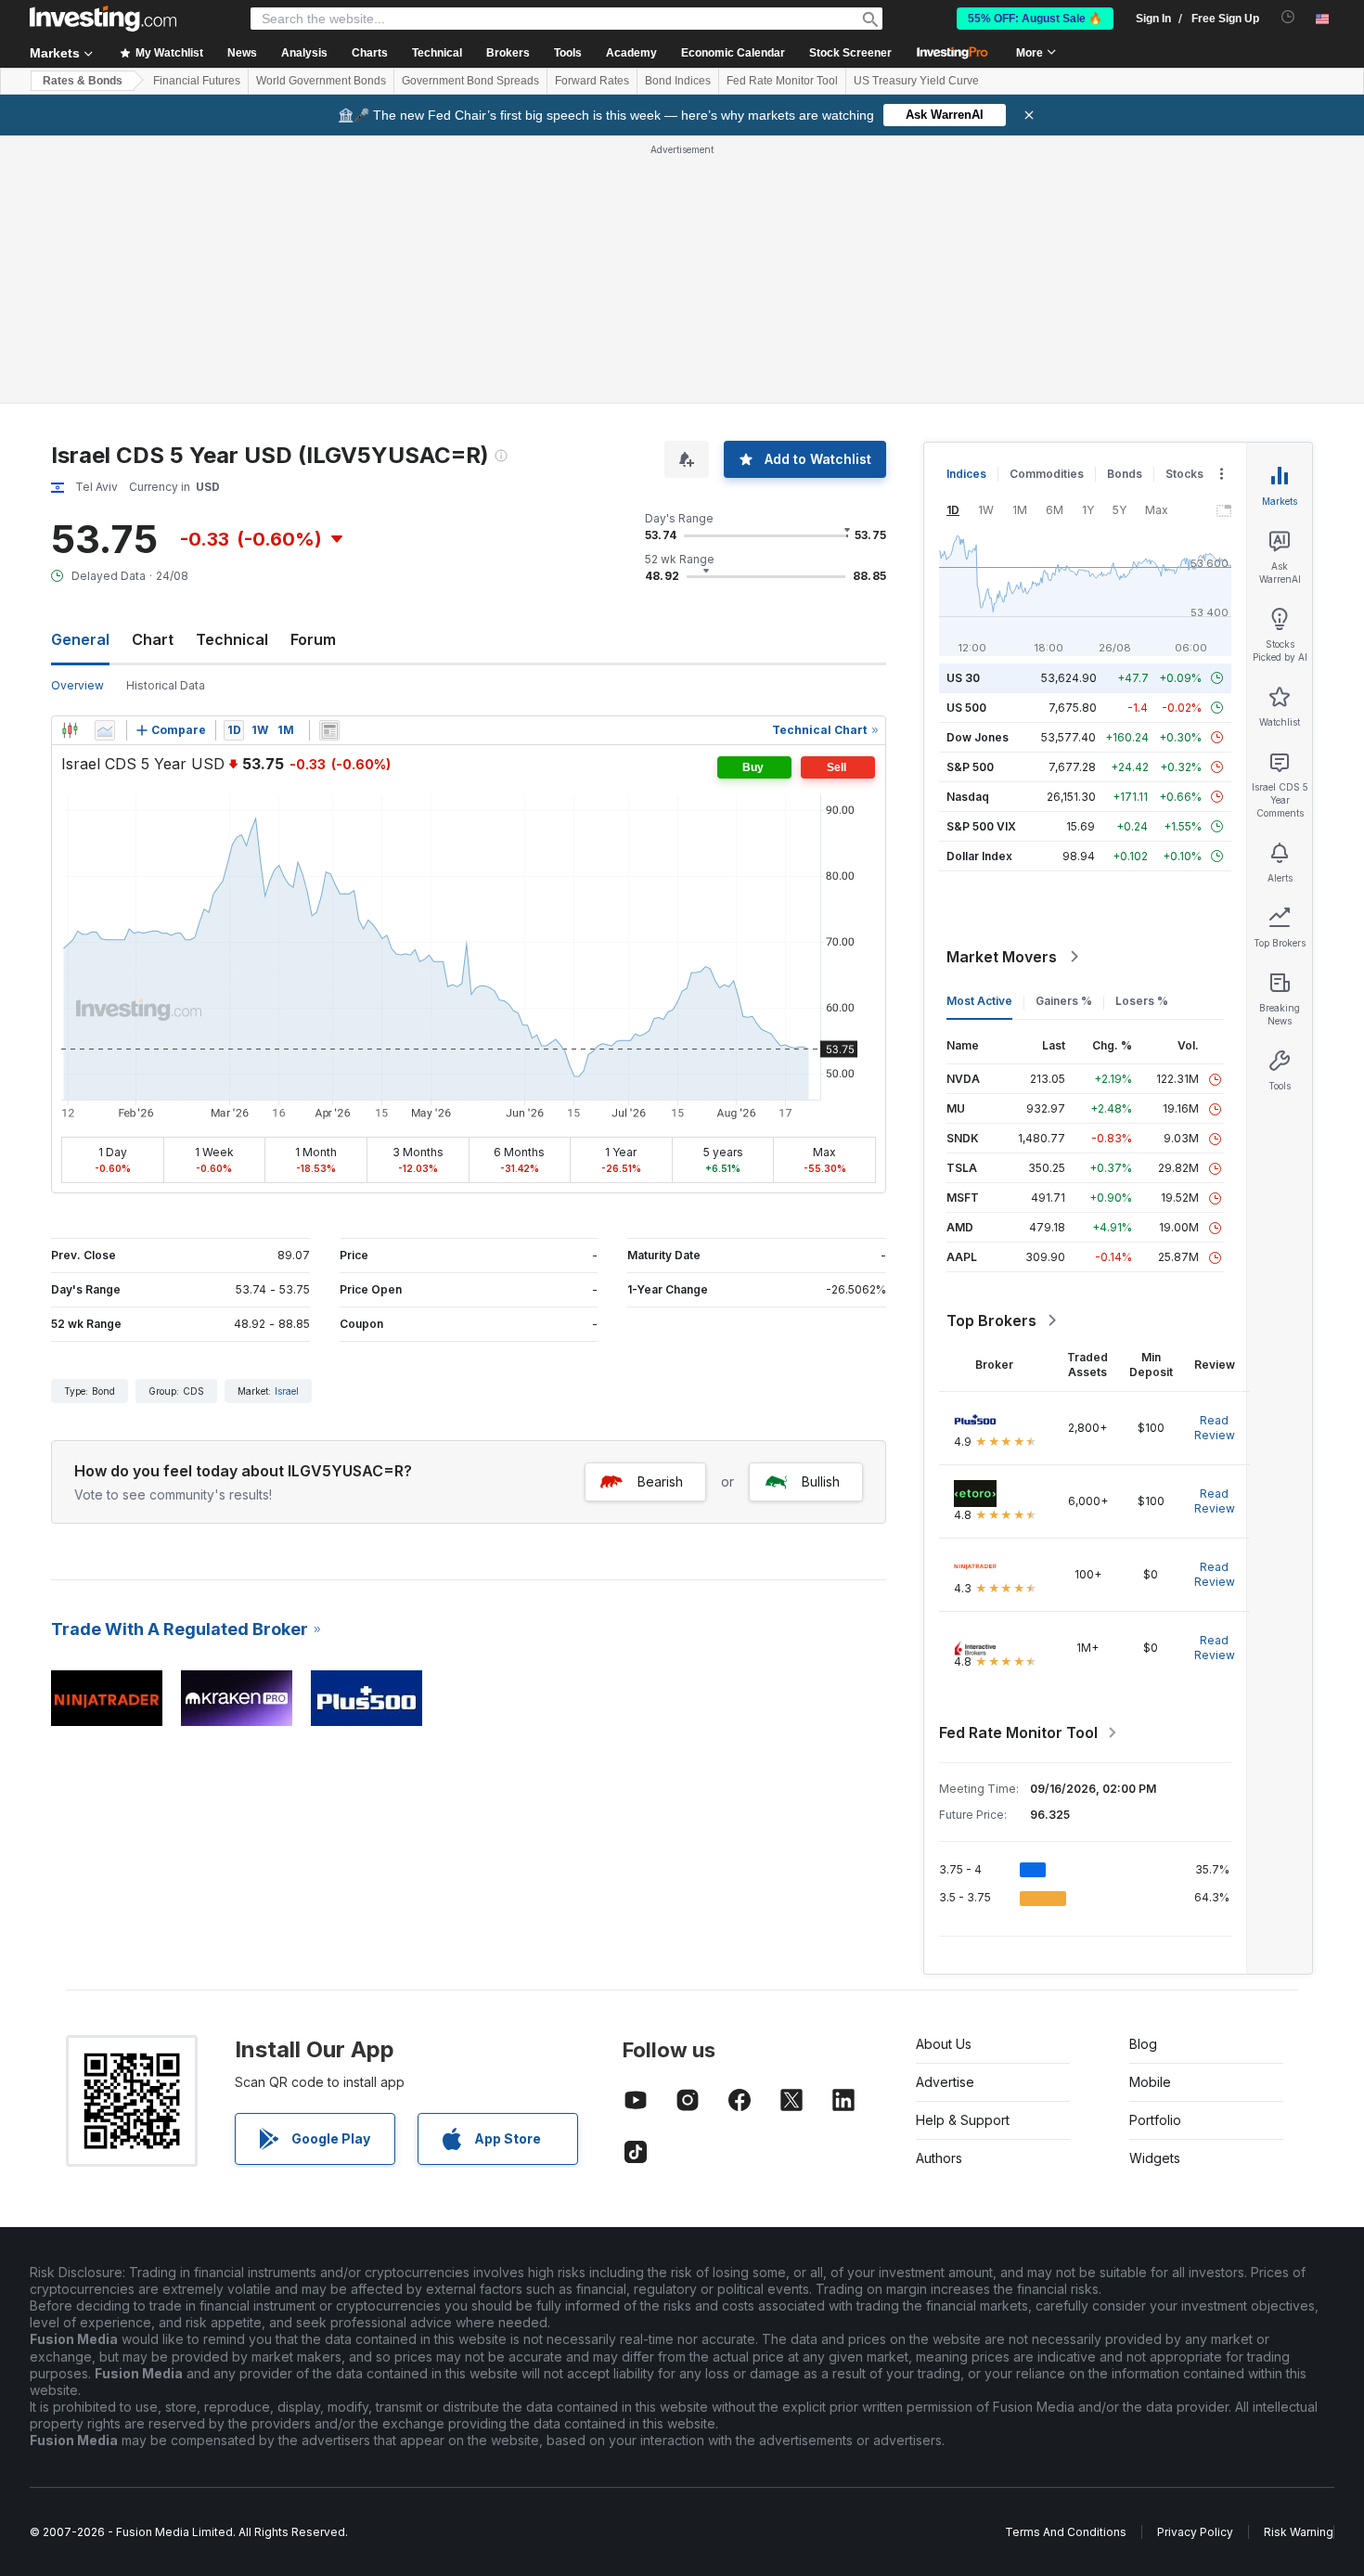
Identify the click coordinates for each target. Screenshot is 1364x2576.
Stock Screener (850, 53)
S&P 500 (970, 767)
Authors (939, 2158)
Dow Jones (978, 737)
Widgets (1155, 2158)
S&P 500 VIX (981, 826)
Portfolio (1155, 2120)
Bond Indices (678, 81)
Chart (153, 639)
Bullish (821, 1481)
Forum (313, 639)
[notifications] (1288, 17)
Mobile (1150, 2082)
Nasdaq (968, 797)
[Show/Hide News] (329, 730)
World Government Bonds (321, 81)
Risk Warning (1299, 2532)
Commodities (1047, 474)
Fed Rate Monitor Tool (782, 81)
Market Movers (1002, 957)
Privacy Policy (1195, 2532)
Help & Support (963, 2120)
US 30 (963, 678)
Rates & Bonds (83, 81)
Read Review (1215, 1428)
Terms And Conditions (1066, 2532)
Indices (966, 474)
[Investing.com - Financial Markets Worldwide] (103, 19)
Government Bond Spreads (470, 81)
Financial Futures (197, 81)
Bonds (1125, 474)
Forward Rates (592, 81)
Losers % (1142, 1001)
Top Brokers (991, 1320)
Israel (287, 1391)
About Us (944, 2044)
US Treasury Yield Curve (916, 81)
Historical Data (166, 685)
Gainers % (1064, 1001)
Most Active (979, 1001)
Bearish (660, 1481)
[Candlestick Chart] (70, 730)
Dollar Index (979, 856)
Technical (232, 639)
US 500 (966, 708)
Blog (1143, 2044)
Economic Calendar (733, 53)
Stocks (1184, 474)
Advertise (945, 2082)
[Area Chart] (105, 730)
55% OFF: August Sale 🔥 (1035, 19)
